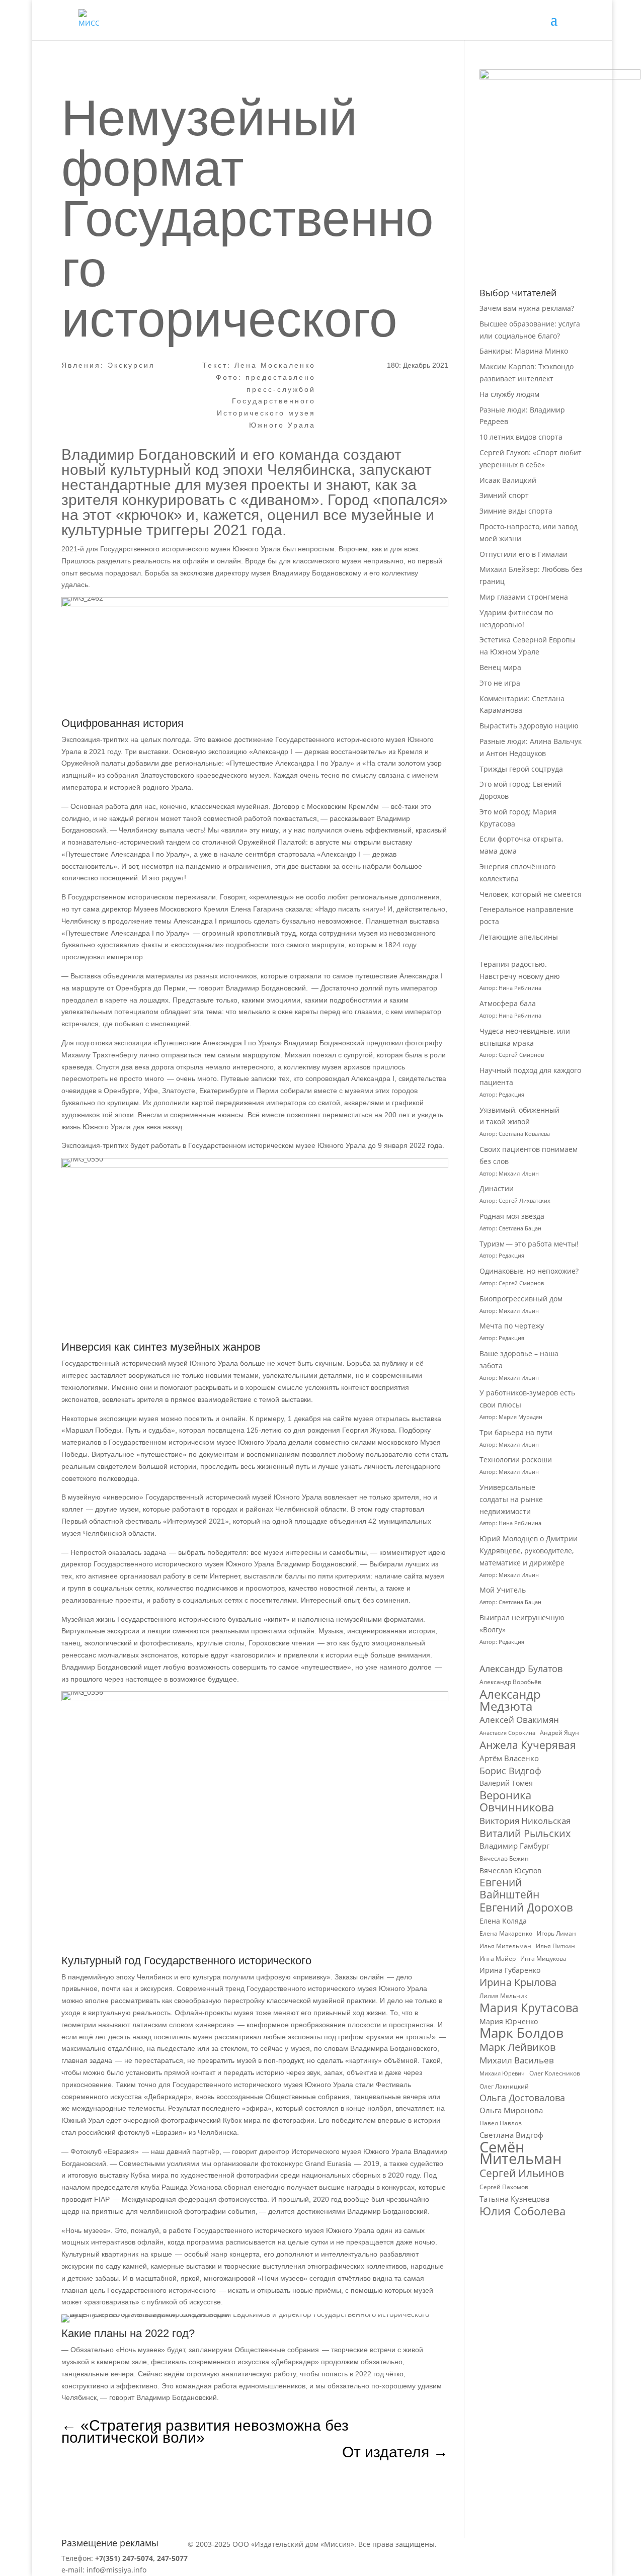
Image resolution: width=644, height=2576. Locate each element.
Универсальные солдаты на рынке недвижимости (511, 1499)
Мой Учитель (503, 1590)
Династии (497, 1188)
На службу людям (509, 394)
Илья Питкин (555, 1946)
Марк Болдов (521, 2033)
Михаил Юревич (502, 2073)
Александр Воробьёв (510, 1682)
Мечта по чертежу (512, 1326)
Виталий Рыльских (525, 1834)
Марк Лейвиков (517, 2047)
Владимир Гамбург (514, 1846)
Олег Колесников (555, 2073)
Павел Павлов (501, 2123)
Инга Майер (498, 1959)
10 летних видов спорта (521, 437)
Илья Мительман (505, 1946)
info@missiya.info (116, 2570)
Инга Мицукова (543, 1959)
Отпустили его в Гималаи (524, 554)
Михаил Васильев (517, 2060)
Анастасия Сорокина (507, 1733)
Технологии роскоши (516, 1460)
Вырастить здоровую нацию (529, 726)
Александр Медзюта (510, 1700)
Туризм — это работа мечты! (529, 1244)
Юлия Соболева (522, 2211)
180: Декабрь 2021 (418, 365)
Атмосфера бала (509, 1003)
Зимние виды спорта (516, 511)
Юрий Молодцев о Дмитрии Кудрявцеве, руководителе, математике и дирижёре (529, 1551)
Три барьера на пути (516, 1432)
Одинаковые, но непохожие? (529, 1271)
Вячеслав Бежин (504, 1858)
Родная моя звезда (512, 1216)
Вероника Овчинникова (517, 1801)
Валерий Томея (506, 1783)
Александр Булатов (521, 1669)
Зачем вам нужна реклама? (527, 308)
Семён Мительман (520, 2153)
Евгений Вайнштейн (509, 1889)
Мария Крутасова (529, 2008)
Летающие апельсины (519, 937)
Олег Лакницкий (504, 2086)
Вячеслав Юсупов (510, 1871)
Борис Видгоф (510, 1771)
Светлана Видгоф (511, 2135)
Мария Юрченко (509, 2021)
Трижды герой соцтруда (521, 769)
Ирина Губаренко (510, 1970)
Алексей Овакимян (519, 1720)
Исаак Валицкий (508, 480)
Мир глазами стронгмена (524, 597)
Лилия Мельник (503, 1996)
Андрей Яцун (559, 1733)
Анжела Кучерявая (528, 1746)
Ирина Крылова (518, 1982)
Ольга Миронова (511, 2110)
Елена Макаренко (506, 1933)
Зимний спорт (504, 495)
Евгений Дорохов (526, 1907)
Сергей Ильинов (522, 2174)
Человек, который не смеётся (531, 894)
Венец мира (500, 667)
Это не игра (500, 683)
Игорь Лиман (556, 1933)
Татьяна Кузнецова (514, 2199)
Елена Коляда (503, 1921)
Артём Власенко (509, 1758)
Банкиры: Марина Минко (524, 351)
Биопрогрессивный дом (521, 1299)
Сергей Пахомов (504, 2187)
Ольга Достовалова (522, 2098)
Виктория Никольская (525, 1821)
